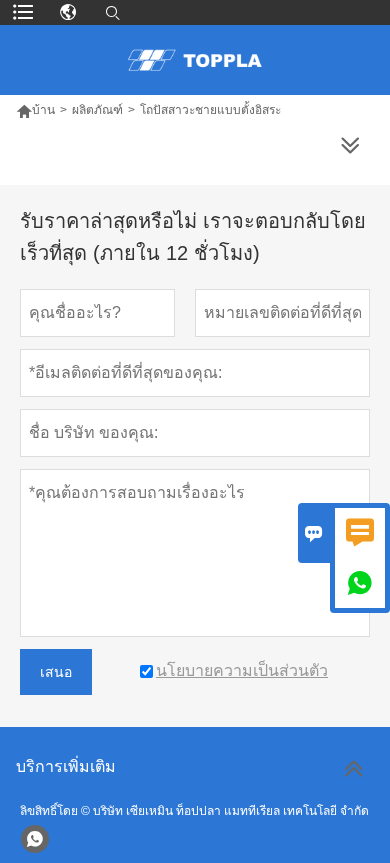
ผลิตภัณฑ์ (97, 110)
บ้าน (43, 110)
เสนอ (56, 672)
